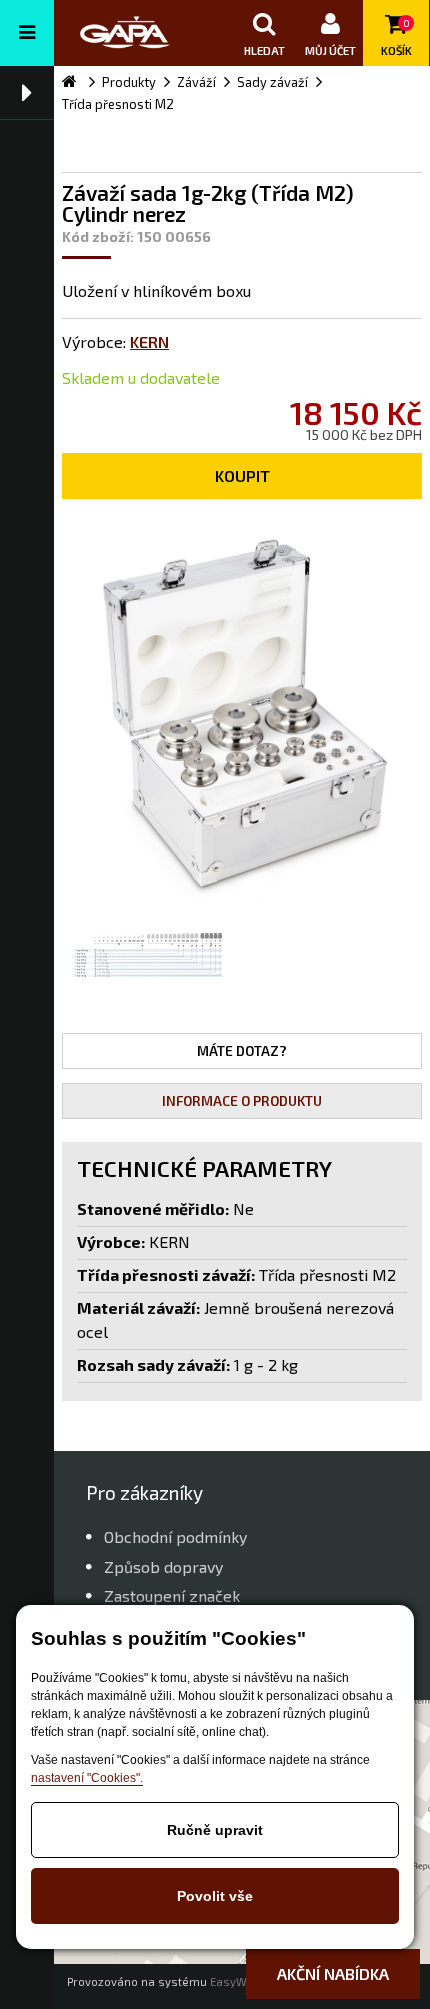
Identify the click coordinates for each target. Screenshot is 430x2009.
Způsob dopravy (163, 1566)
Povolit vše (215, 1896)
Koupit (242, 475)
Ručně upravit (215, 1830)
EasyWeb (235, 1981)
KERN (149, 341)
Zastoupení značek (172, 1595)
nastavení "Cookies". (87, 1778)
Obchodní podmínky (175, 1536)
